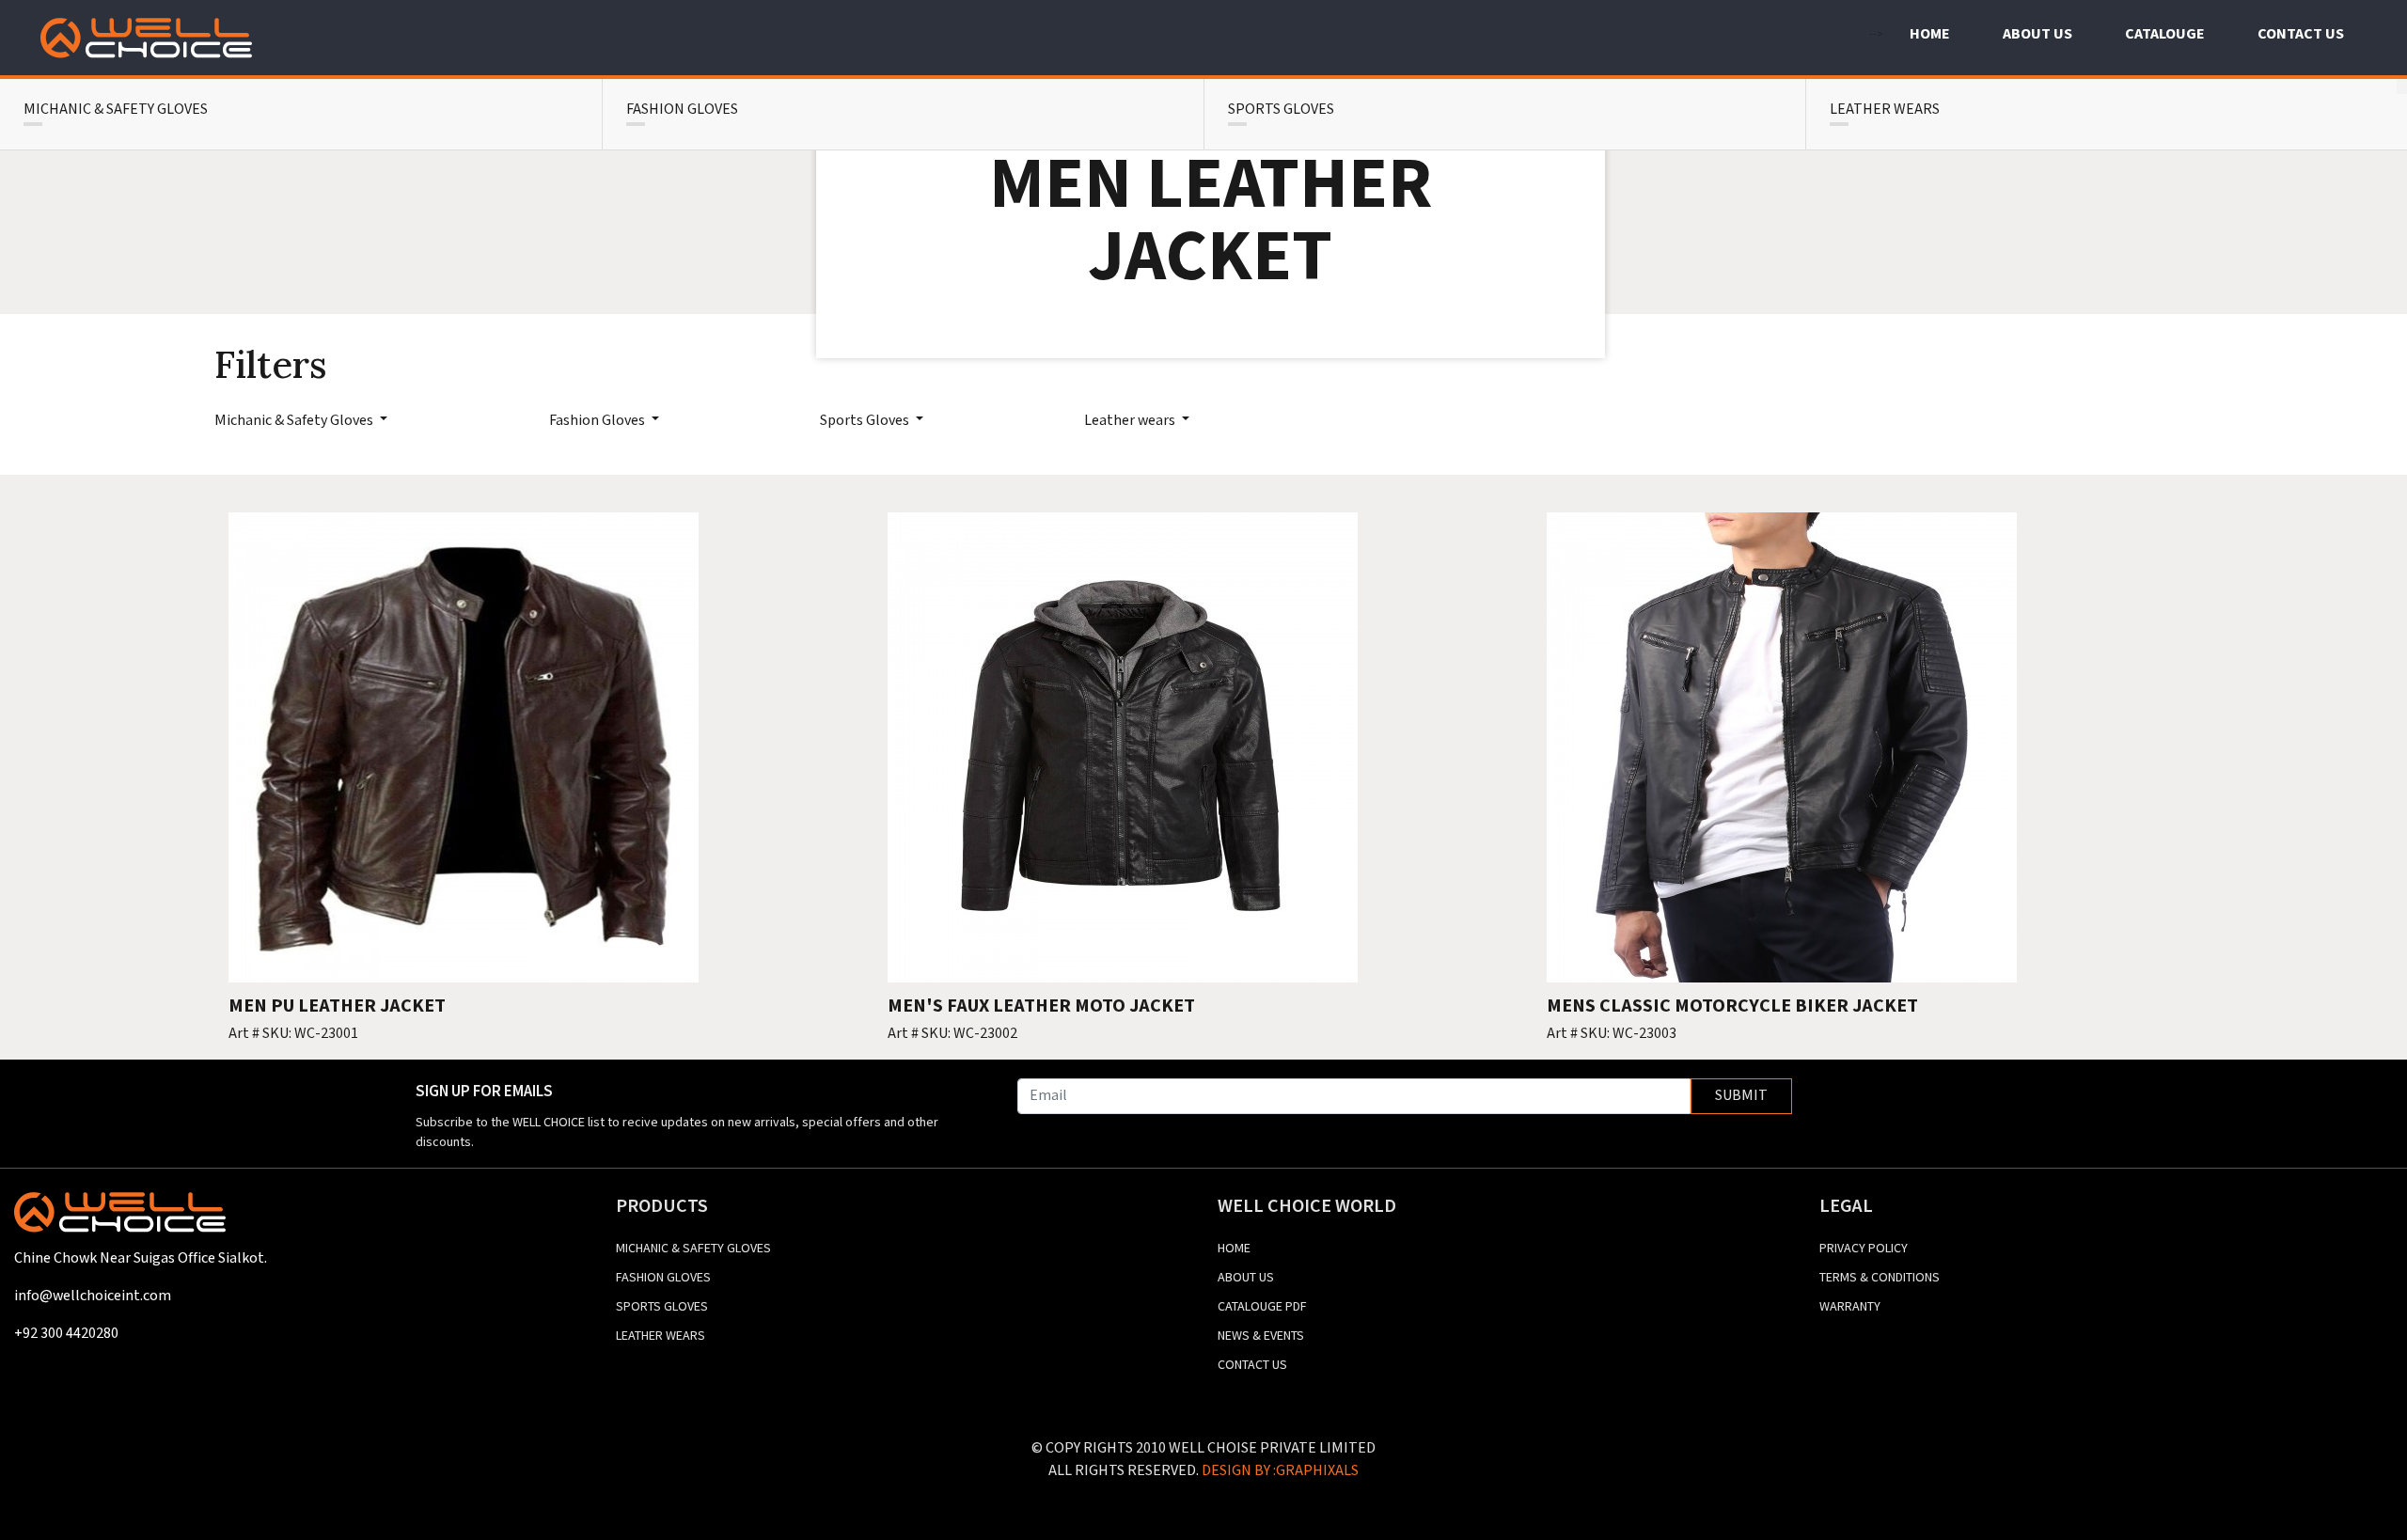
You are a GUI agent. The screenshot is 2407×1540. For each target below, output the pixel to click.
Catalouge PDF (1262, 1307)
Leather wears (1131, 421)
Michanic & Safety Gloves (295, 421)
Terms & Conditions (1880, 1278)
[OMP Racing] (146, 38)
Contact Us (1252, 1365)
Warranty (1850, 1307)
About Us (1246, 1278)
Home (1234, 1249)
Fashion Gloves (598, 421)
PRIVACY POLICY (1864, 1249)
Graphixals (1317, 1471)
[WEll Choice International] (120, 1219)
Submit (1741, 1096)
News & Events (1261, 1336)
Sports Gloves (866, 421)
